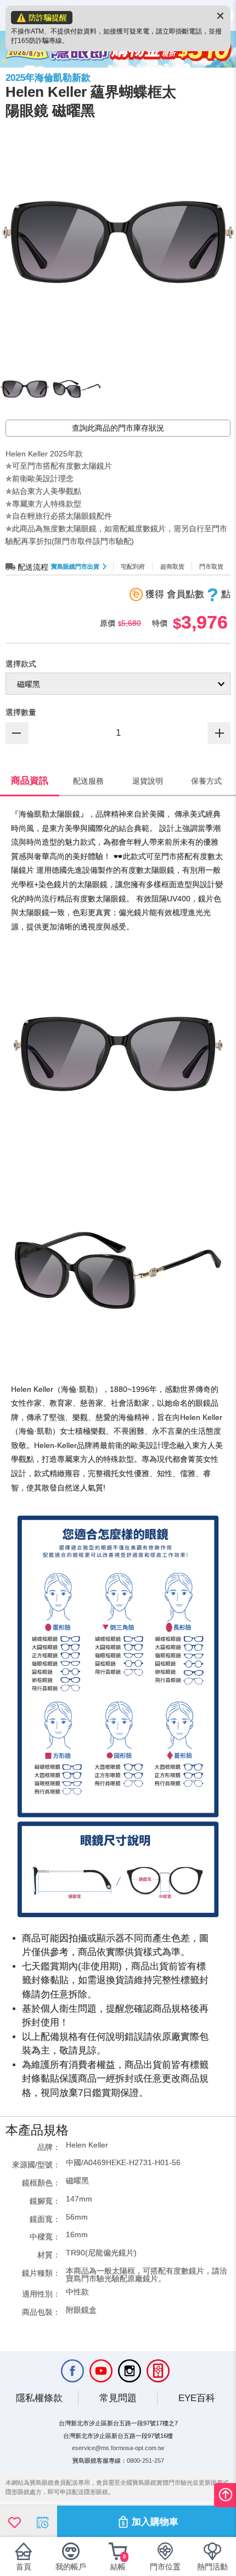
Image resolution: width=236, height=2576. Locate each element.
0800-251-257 (145, 2461)
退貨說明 (148, 781)
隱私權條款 (39, 2398)
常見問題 (118, 2398)
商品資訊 (30, 781)
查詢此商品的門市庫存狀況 (118, 428)
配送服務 (88, 781)
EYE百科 (197, 2398)
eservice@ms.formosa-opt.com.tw (118, 2448)
